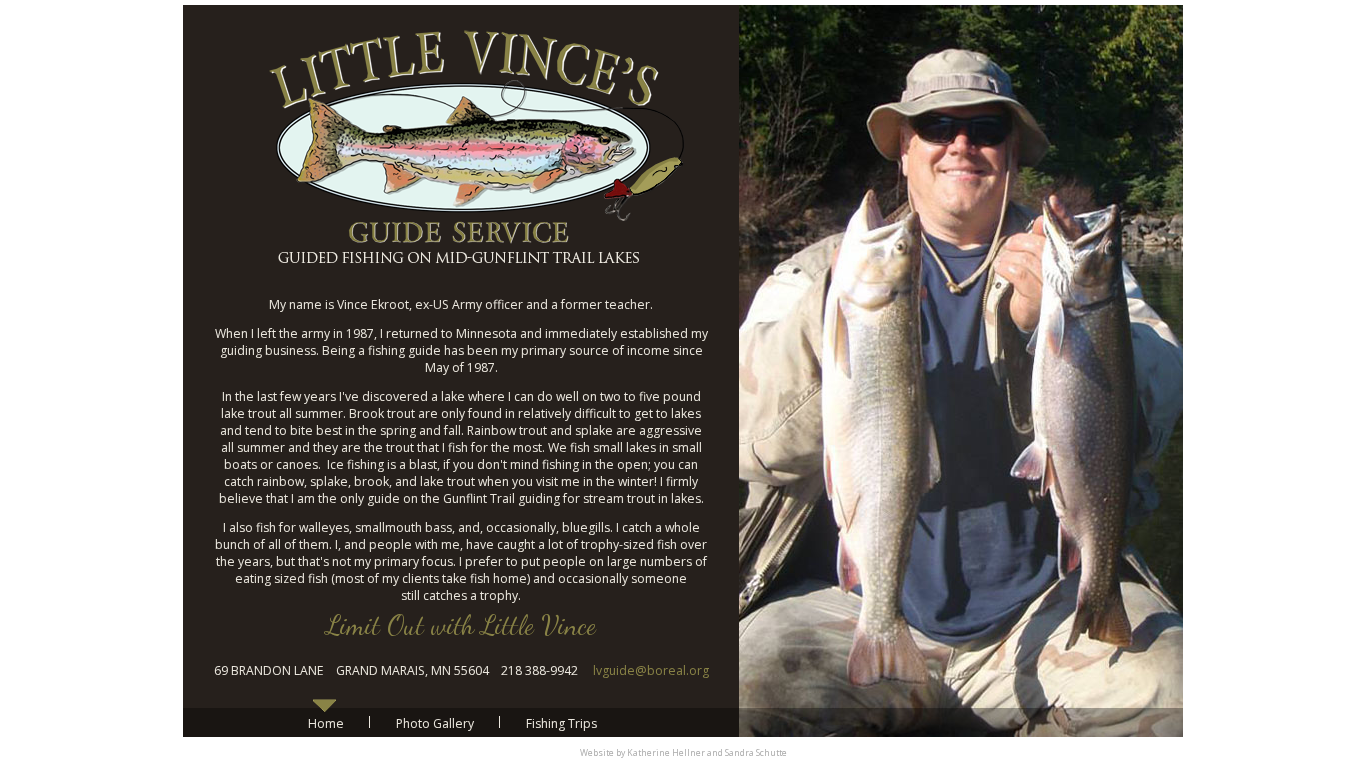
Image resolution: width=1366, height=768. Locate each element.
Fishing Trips (561, 723)
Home (326, 723)
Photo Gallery (435, 723)
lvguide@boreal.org (651, 670)
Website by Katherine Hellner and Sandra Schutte (683, 753)
